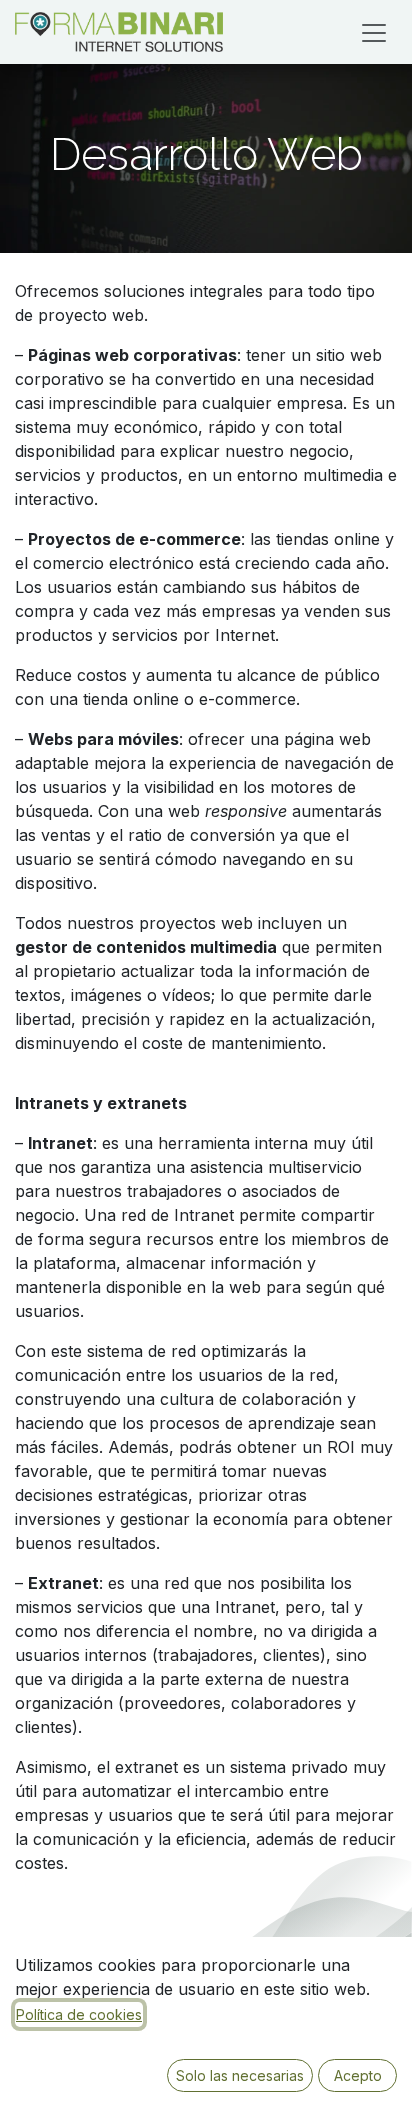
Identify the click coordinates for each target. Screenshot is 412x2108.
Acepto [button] (358, 2075)
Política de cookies (79, 2014)
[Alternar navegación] (374, 32)
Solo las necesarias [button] (240, 2075)
